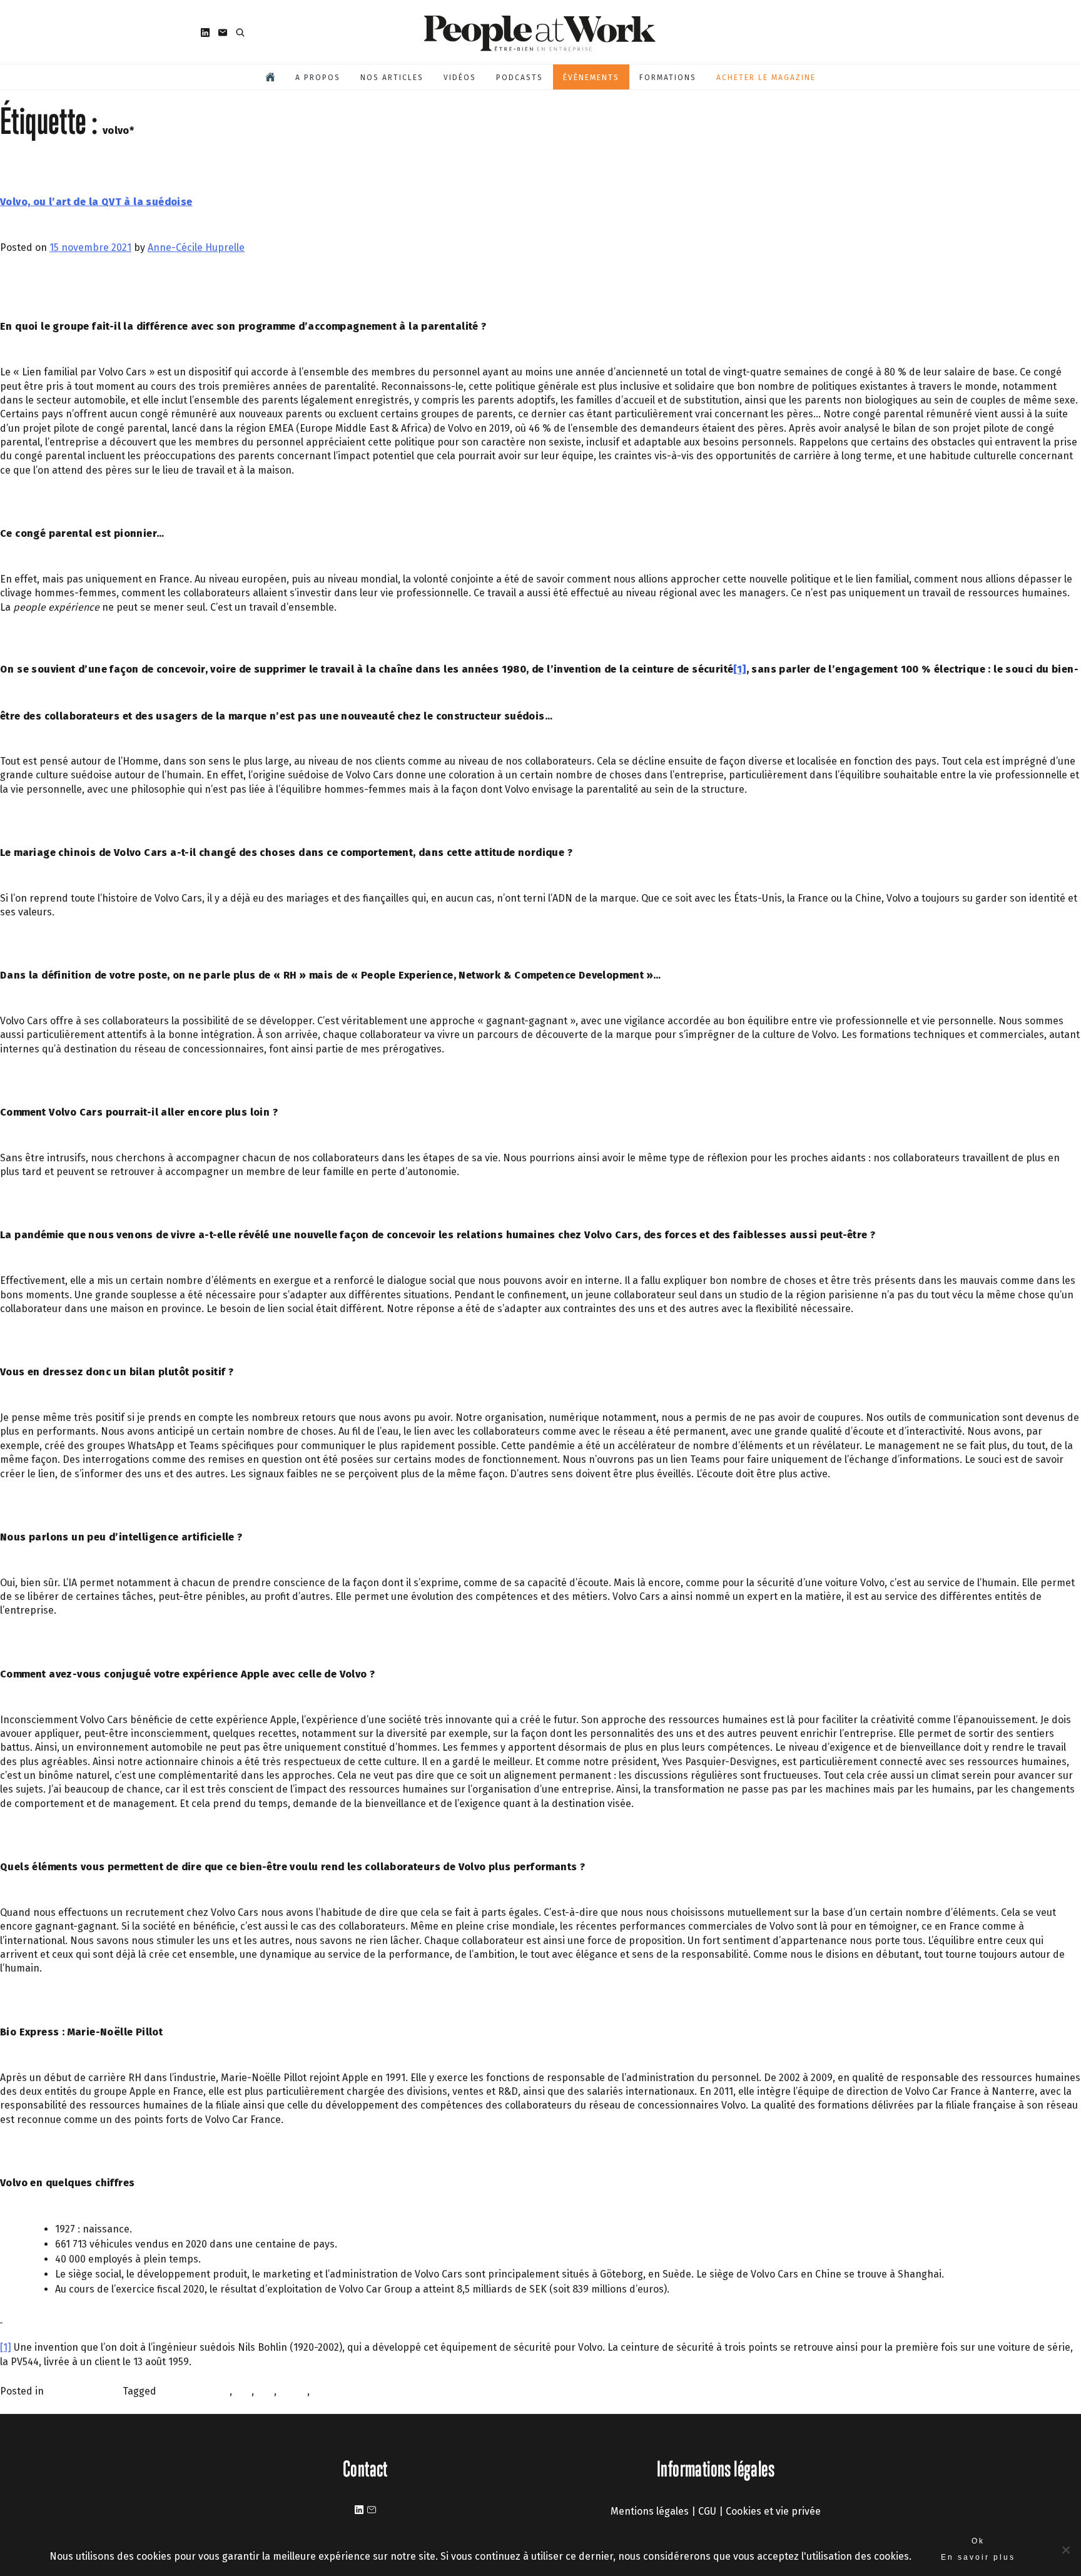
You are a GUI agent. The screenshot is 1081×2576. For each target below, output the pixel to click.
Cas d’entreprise (84, 2391)
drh (243, 2391)
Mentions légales (650, 2511)
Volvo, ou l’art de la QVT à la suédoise (96, 201)
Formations (668, 78)
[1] (739, 669)
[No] (1065, 2550)
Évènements (591, 78)
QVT (265, 2391)
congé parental (194, 2391)
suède (293, 2391)
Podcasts (520, 78)
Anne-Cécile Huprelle (196, 247)
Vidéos (460, 78)
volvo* (326, 2391)
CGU (707, 2511)
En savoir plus (978, 2557)
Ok (978, 2541)
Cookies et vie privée (773, 2511)
